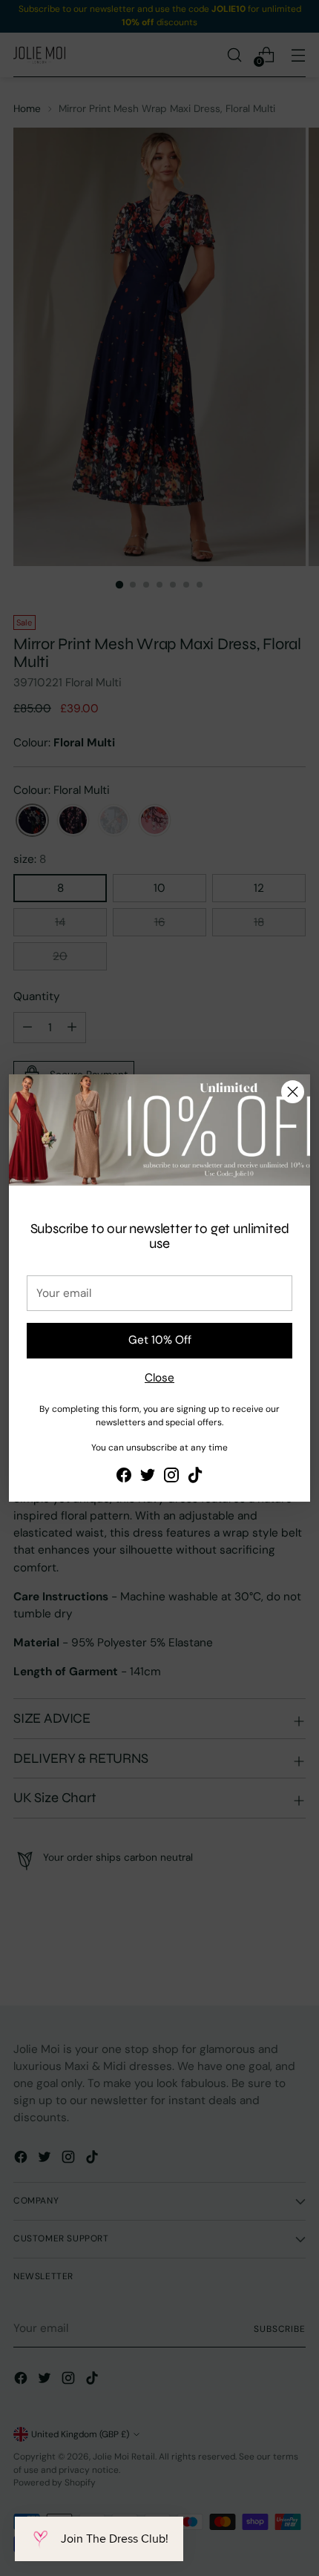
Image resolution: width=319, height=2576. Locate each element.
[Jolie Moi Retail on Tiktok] (195, 1478)
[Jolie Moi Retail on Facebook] (124, 1478)
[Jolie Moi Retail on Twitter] (148, 1478)
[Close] (293, 1092)
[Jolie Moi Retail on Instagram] (171, 1478)
